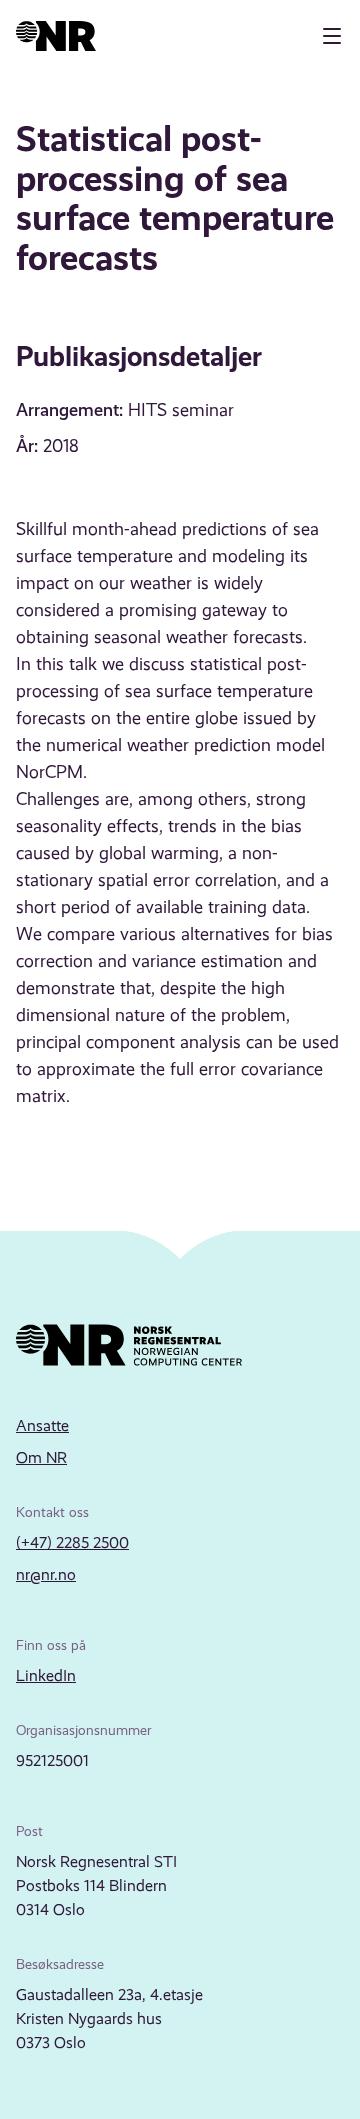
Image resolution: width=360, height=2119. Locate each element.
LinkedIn (46, 1675)
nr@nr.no (46, 1574)
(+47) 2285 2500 (72, 1542)
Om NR (41, 1457)
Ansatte (42, 1425)
